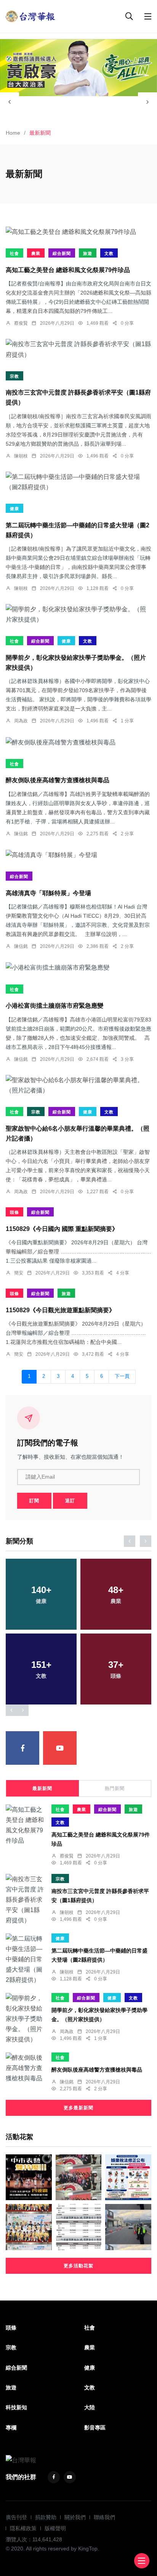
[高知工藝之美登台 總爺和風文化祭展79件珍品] (78, 232)
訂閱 (34, 1501)
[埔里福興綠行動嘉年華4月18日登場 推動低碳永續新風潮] (29, 2227)
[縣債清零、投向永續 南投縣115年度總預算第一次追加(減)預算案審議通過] (79, 2227)
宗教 (14, 376)
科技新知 (16, 2407)
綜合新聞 (62, 253)
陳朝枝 (21, 456)
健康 (14, 509)
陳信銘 (21, 834)
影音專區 (95, 2428)
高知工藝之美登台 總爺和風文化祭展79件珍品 (68, 270)
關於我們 (75, 2517)
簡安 (19, 1273)
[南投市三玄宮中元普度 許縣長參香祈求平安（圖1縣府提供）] (78, 349)
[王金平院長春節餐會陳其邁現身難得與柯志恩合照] (79, 2177)
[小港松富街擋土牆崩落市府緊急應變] (78, 967)
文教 (109, 253)
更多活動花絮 (78, 2266)
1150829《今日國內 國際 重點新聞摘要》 (62, 1229)
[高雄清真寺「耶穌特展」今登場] (78, 855)
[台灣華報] (30, 16)
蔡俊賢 (21, 323)
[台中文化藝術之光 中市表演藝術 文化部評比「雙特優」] (29, 2177)
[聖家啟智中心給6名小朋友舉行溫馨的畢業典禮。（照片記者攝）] (78, 1085)
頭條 (14, 1212)
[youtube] (60, 1748)
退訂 (70, 1501)
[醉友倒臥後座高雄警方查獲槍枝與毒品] (78, 742)
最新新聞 (42, 1788)
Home (13, 133)
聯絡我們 (104, 2517)
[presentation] (10, 102)
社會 (14, 253)
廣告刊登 (16, 2517)
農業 (36, 253)
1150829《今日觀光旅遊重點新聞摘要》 (60, 1310)
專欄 (11, 2428)
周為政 (21, 721)
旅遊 (88, 253)
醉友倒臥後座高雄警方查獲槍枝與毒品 (58, 781)
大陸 (90, 2407)
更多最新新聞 (78, 2108)
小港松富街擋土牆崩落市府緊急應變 (54, 1006)
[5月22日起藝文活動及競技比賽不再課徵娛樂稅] (128, 2177)
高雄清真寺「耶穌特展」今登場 (48, 893)
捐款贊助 (46, 2517)
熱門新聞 (115, 1788)
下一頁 (122, 1376)
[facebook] (22, 1748)
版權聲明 (55, 2528)
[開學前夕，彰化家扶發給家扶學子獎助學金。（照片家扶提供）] (78, 614)
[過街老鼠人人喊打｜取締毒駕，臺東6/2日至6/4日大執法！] (128, 2227)
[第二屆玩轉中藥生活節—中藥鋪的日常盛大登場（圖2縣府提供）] (78, 482)
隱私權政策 (23, 2528)
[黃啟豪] (78, 68)
